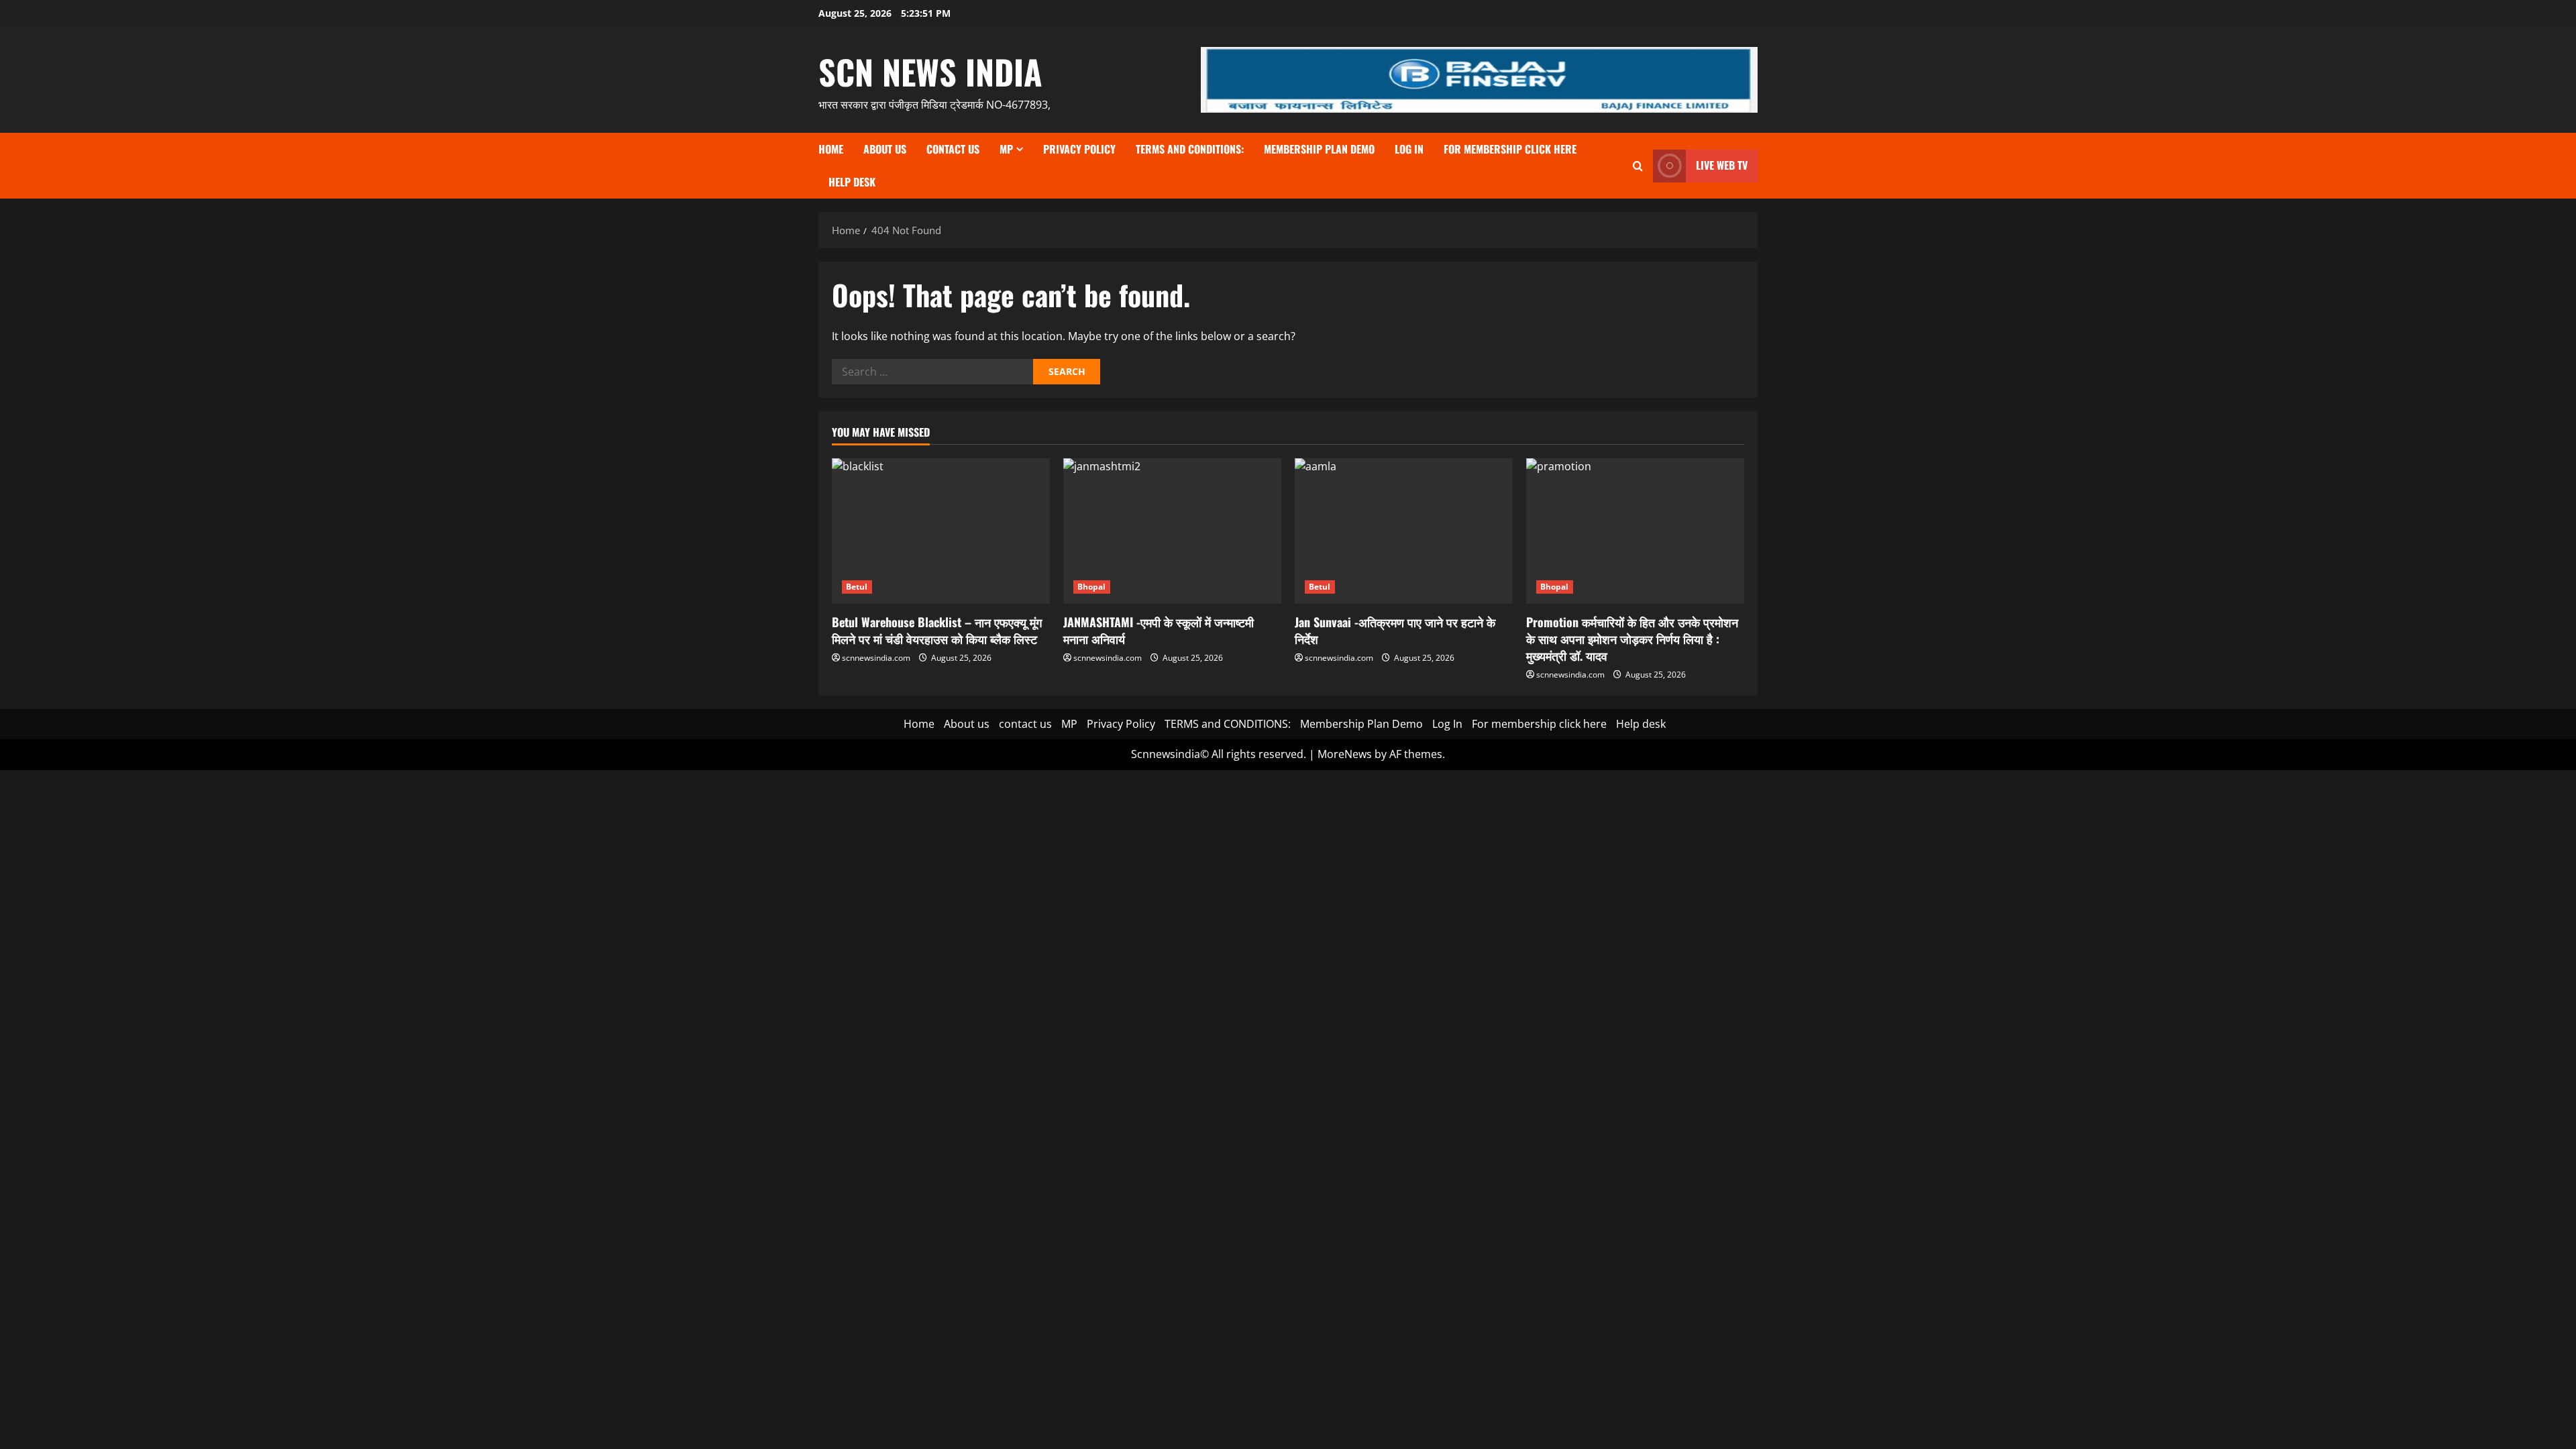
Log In (1409, 149)
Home (831, 149)
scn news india (930, 71)
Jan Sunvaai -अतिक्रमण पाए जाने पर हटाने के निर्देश (1395, 630)
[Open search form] (1638, 166)
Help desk (852, 182)
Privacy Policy (1079, 149)
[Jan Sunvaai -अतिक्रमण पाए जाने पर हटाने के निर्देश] (1404, 531)
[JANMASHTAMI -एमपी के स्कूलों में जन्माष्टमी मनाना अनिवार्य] (1172, 531)
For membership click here (1510, 149)
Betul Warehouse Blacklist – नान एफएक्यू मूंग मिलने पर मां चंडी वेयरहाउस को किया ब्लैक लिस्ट (937, 630)
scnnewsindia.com (876, 658)
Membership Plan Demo (1319, 149)
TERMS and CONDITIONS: (1190, 149)
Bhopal (1092, 587)
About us (885, 149)
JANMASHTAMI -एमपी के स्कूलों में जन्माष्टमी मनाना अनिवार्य (1159, 630)
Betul (857, 587)
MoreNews (1345, 754)
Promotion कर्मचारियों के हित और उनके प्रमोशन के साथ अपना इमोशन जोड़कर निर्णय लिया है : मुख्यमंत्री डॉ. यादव (1632, 639)
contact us (953, 149)
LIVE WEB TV (1722, 165)
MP (1006, 149)
